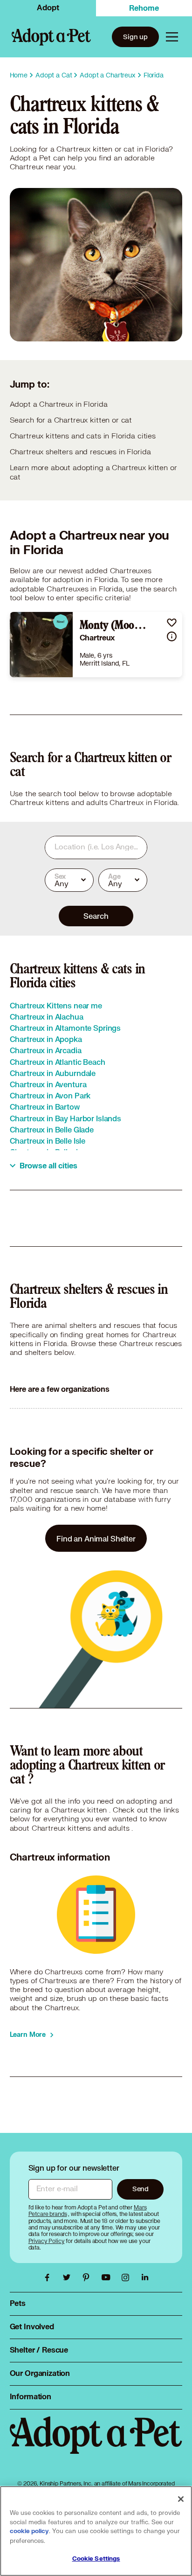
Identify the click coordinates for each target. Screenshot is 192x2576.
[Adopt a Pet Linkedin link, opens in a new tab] (145, 2277)
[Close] (181, 2499)
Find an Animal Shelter (96, 1538)
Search (96, 916)
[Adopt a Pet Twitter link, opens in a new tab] (69, 2277)
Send (141, 2189)
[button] (172, 622)
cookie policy (29, 2531)
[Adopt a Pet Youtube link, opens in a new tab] (108, 2277)
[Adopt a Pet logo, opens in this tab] (96, 2444)
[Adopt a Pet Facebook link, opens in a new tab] (49, 2277)
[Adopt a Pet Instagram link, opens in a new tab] (128, 2277)
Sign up (135, 37)
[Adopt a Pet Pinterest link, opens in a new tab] (89, 2277)
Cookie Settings (96, 2559)
